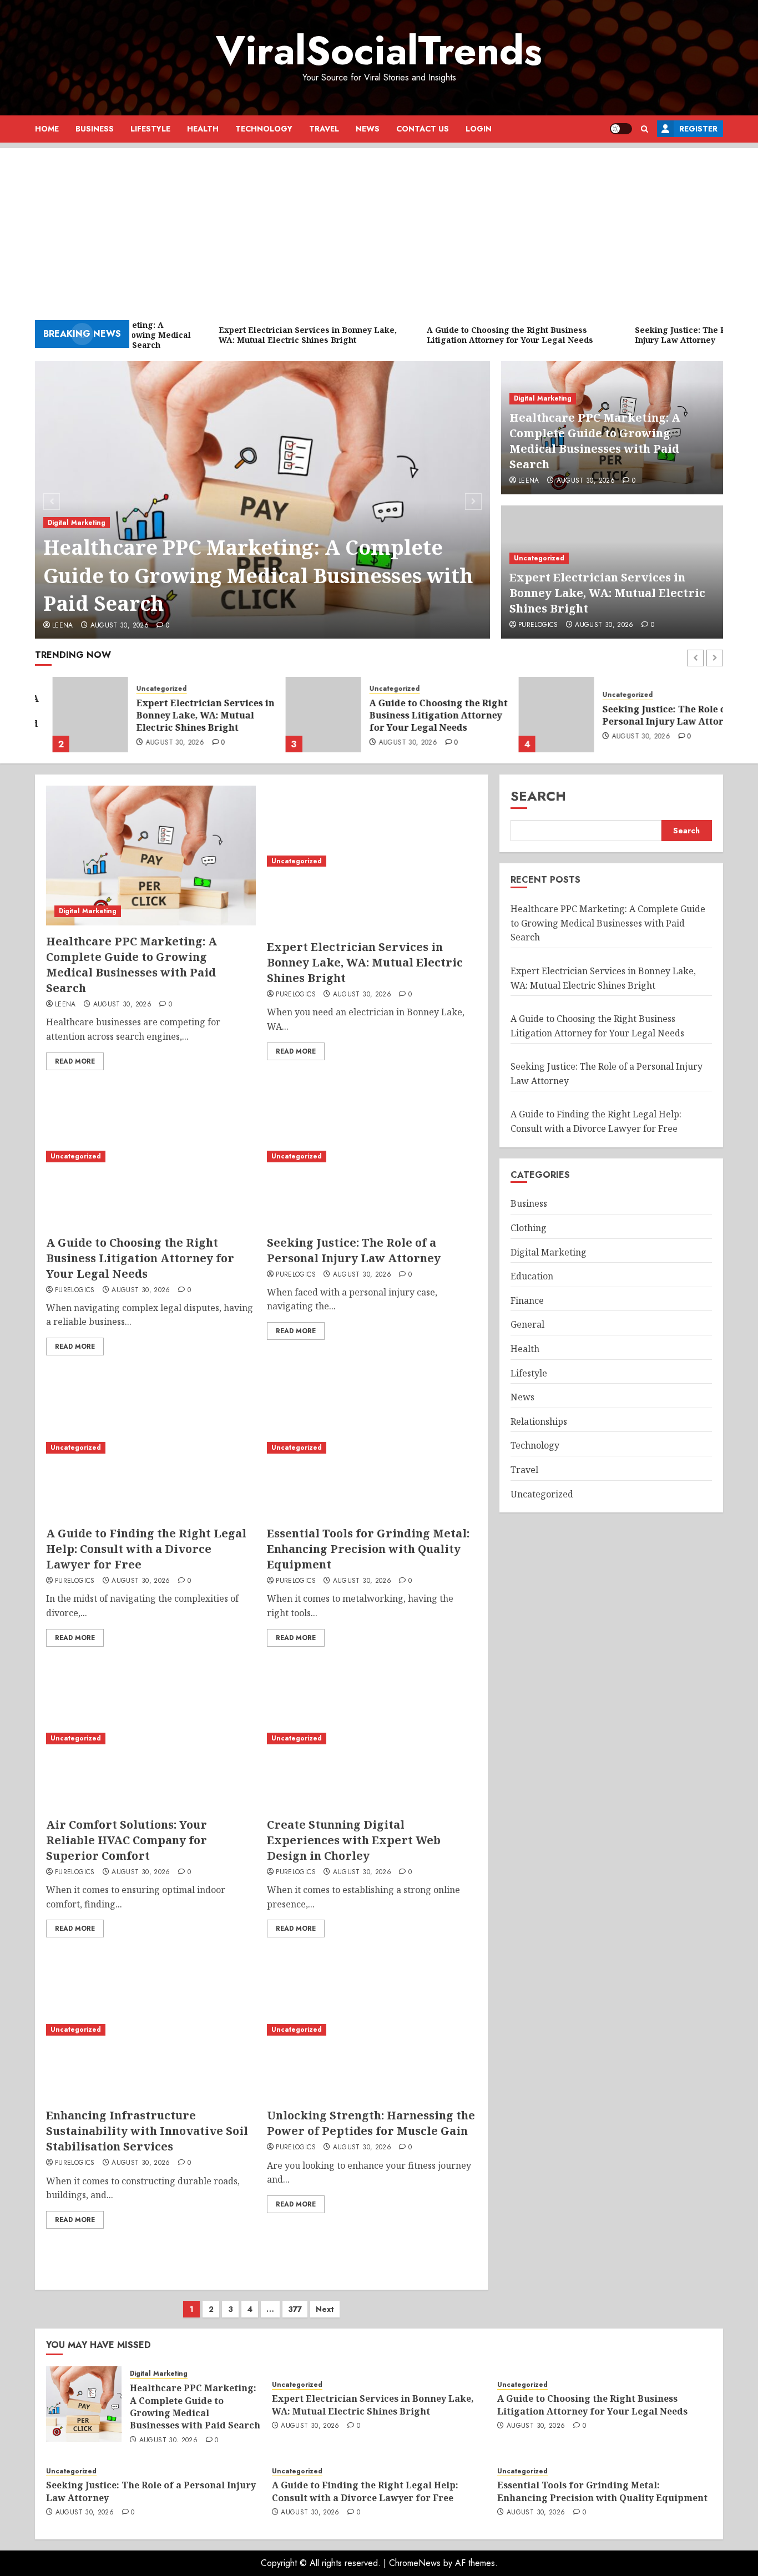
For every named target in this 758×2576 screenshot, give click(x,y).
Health (203, 129)
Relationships (539, 1421)
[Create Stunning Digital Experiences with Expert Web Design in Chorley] (372, 1739)
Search (538, 796)
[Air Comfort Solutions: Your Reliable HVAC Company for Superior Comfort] (151, 1739)
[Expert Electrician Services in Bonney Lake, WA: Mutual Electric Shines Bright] (73, 715)
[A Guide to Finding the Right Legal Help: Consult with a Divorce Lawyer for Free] (151, 1448)
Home (47, 129)
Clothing (529, 1228)
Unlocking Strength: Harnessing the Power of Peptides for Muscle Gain (371, 2123)
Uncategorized (539, 558)
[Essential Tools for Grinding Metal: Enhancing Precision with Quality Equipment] (372, 1448)
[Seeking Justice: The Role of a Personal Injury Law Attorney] (539, 715)
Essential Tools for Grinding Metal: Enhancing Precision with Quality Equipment (368, 1549)
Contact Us (423, 129)
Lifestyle (150, 129)
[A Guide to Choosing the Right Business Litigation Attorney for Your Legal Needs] (306, 715)
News (368, 129)
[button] (645, 129)
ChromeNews (415, 2563)
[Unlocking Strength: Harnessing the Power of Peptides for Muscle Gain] (372, 2030)
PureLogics (538, 625)
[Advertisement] (379, 226)
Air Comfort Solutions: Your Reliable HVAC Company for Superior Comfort (127, 1840)
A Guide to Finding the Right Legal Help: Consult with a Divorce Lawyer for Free (146, 1549)
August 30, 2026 (120, 626)
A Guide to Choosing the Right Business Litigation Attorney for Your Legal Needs (421, 715)
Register (698, 129)
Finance (527, 1300)
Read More (75, 1061)
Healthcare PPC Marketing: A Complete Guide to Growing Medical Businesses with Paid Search (258, 575)
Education (532, 1276)
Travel (324, 129)
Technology (264, 129)
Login (479, 129)
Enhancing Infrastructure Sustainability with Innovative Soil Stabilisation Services (147, 2131)
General (527, 1324)
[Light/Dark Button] (621, 129)
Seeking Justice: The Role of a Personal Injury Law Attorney (653, 715)
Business (95, 129)
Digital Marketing (77, 523)
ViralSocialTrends (379, 50)
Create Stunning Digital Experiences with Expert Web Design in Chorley (354, 1840)
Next (325, 2309)
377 (295, 2309)
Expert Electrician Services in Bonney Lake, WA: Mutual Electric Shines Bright (607, 593)
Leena (63, 626)
